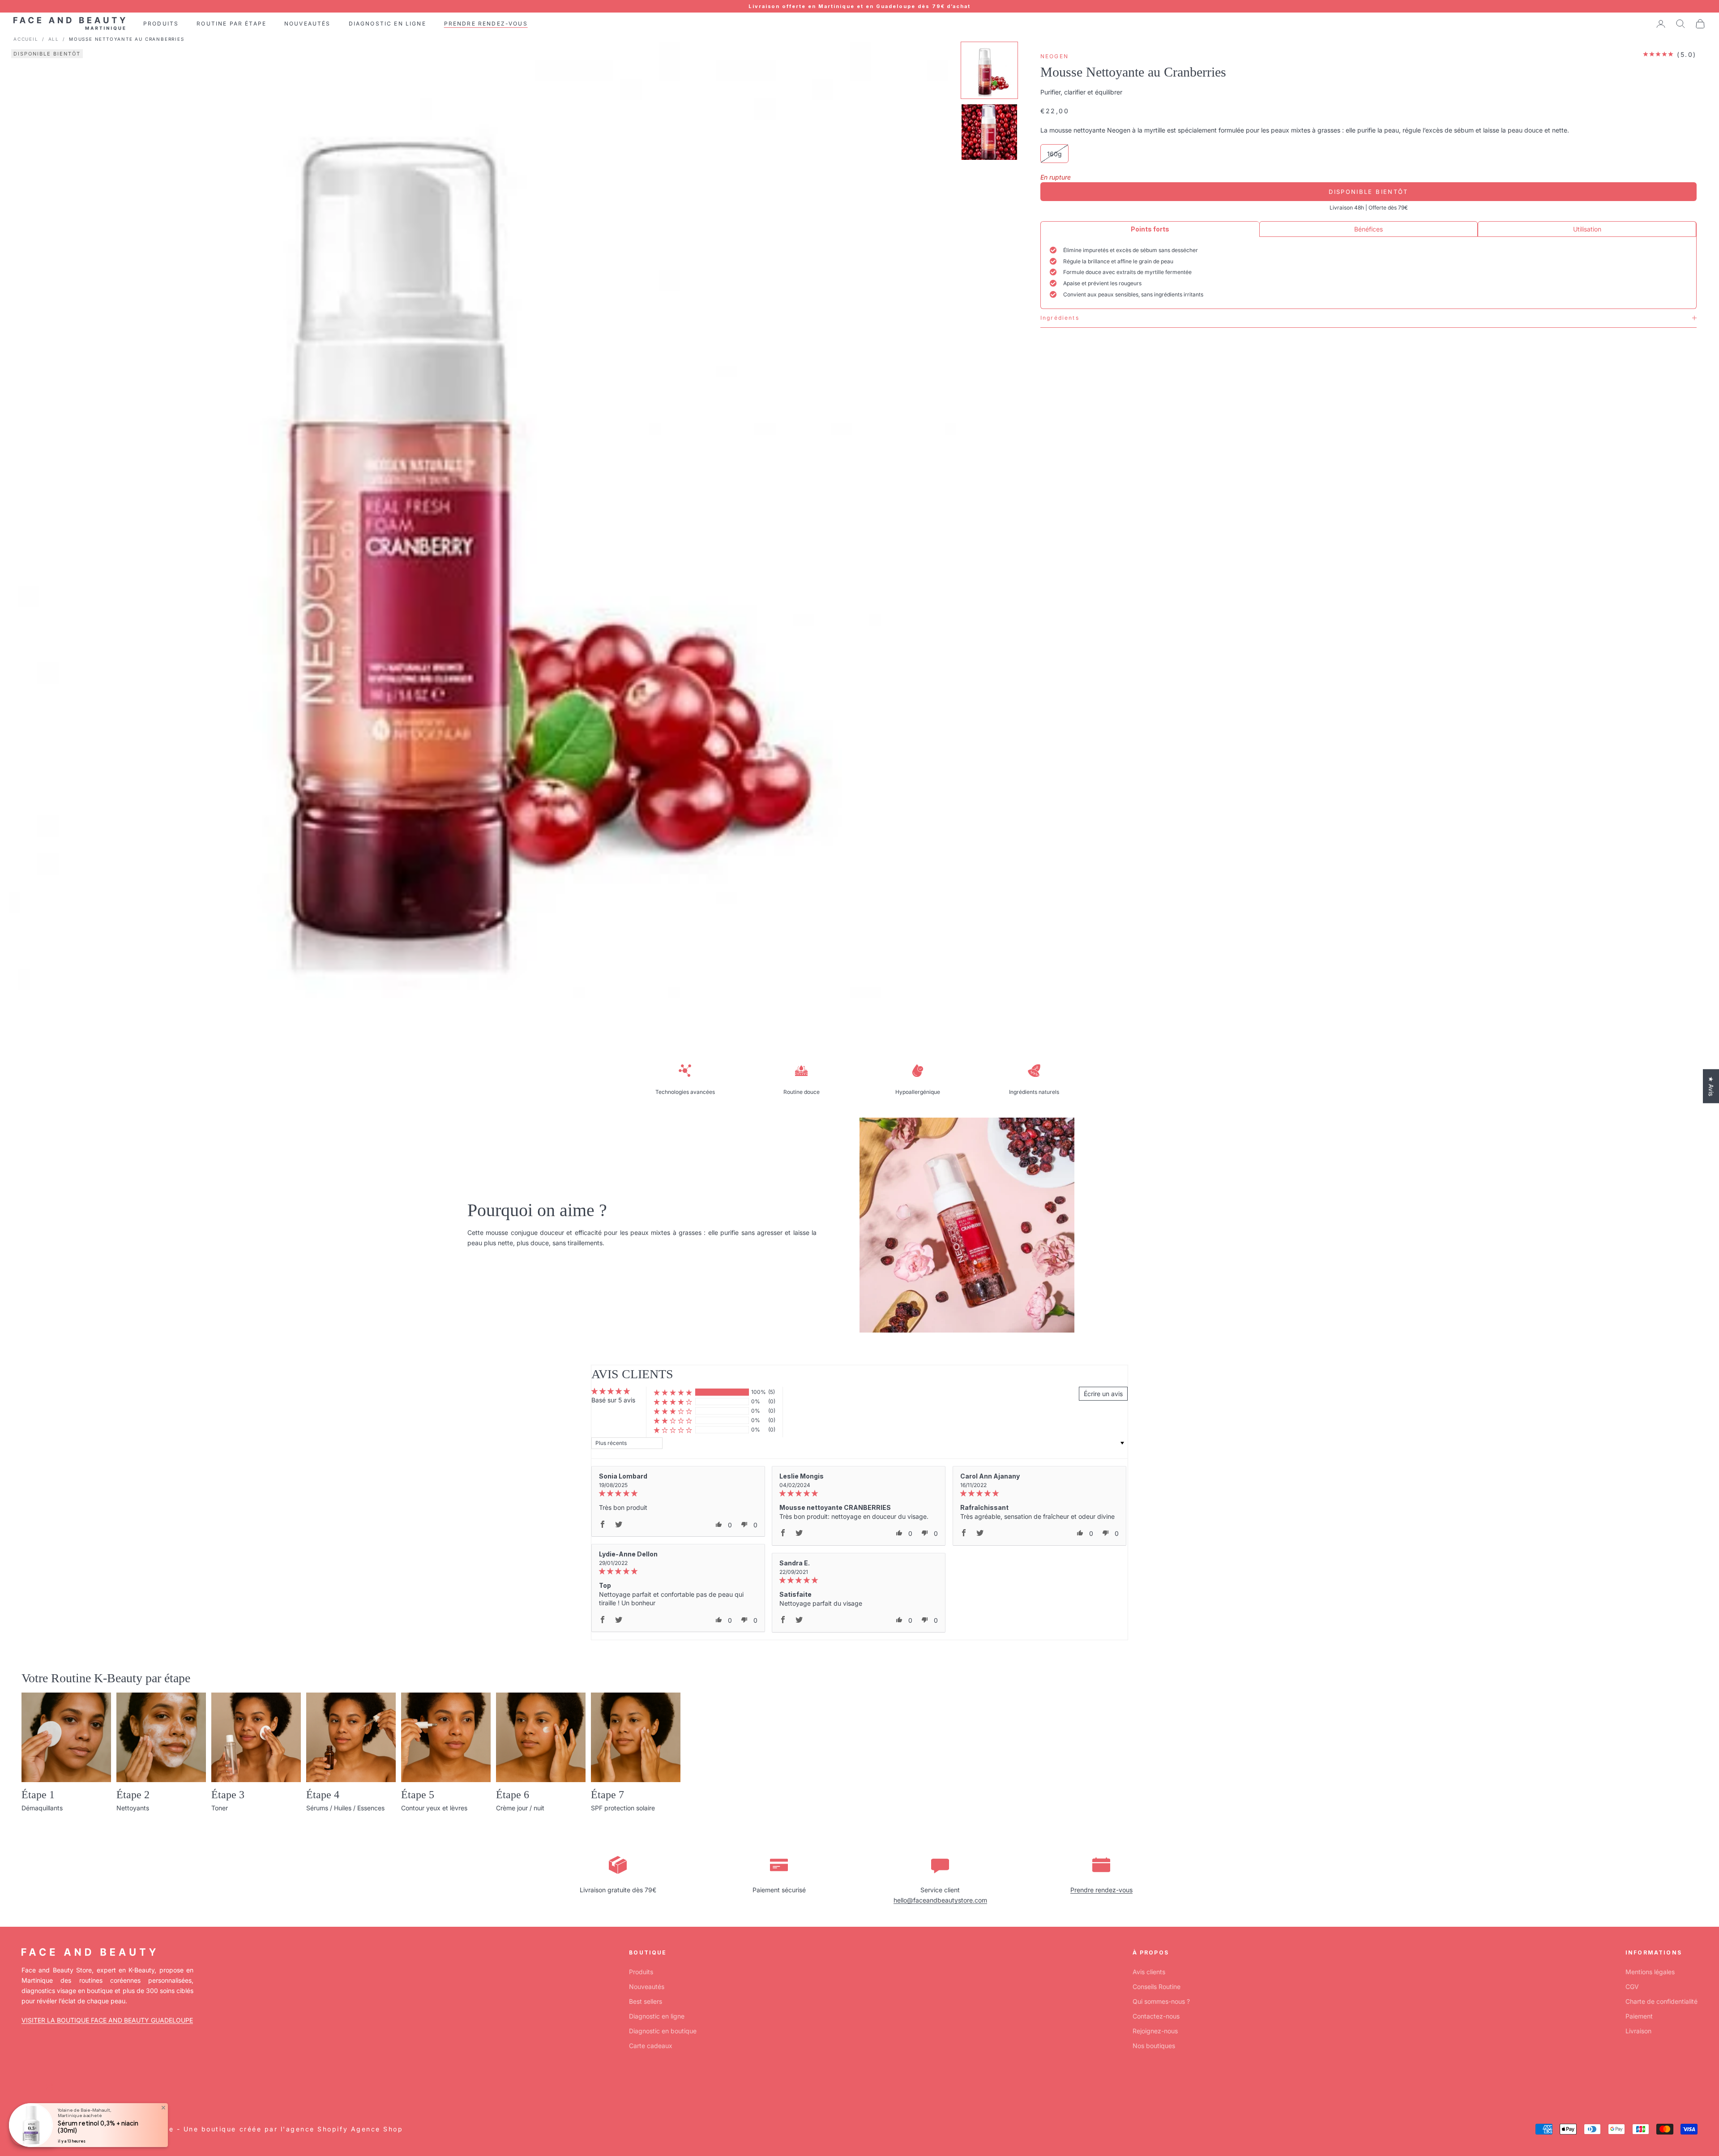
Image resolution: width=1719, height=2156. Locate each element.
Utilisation (1587, 229)
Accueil (26, 39)
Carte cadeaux (651, 2046)
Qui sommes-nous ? (1161, 2001)
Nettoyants (133, 1808)
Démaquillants (42, 1808)
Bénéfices (1368, 229)
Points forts (1150, 229)
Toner (220, 1808)
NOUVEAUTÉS (308, 24)
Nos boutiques (1154, 2046)
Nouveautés (647, 1987)
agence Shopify (317, 2129)
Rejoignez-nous (1155, 2031)
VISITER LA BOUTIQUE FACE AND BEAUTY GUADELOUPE (107, 2020)
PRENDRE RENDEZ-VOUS (486, 24)
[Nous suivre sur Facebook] (26, 2087)
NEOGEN (1054, 56)
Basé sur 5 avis (613, 1400)
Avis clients (1149, 1972)
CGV (1632, 1987)
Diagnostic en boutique (663, 2031)
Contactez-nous (1156, 2016)
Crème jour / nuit (520, 1808)
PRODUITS (161, 24)
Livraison (1638, 2031)
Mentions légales (1650, 1972)
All (54, 39)
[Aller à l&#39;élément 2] (989, 132)
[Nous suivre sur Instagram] (49, 2087)
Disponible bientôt (1368, 191)
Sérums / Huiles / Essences (345, 1808)
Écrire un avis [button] (1103, 1394)
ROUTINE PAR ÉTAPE (231, 24)
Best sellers (646, 2001)
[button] (673, 1392)
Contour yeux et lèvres (434, 1808)
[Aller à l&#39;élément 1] (989, 70)
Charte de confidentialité (1661, 2001)
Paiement (1639, 2016)
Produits (641, 1972)
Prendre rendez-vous (1101, 1890)
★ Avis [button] (1711, 1086)
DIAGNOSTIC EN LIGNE (387, 24)
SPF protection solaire (623, 1808)
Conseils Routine (1157, 1987)
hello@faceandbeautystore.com (940, 1900)
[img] (678, 1494)
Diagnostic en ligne (657, 2016)
